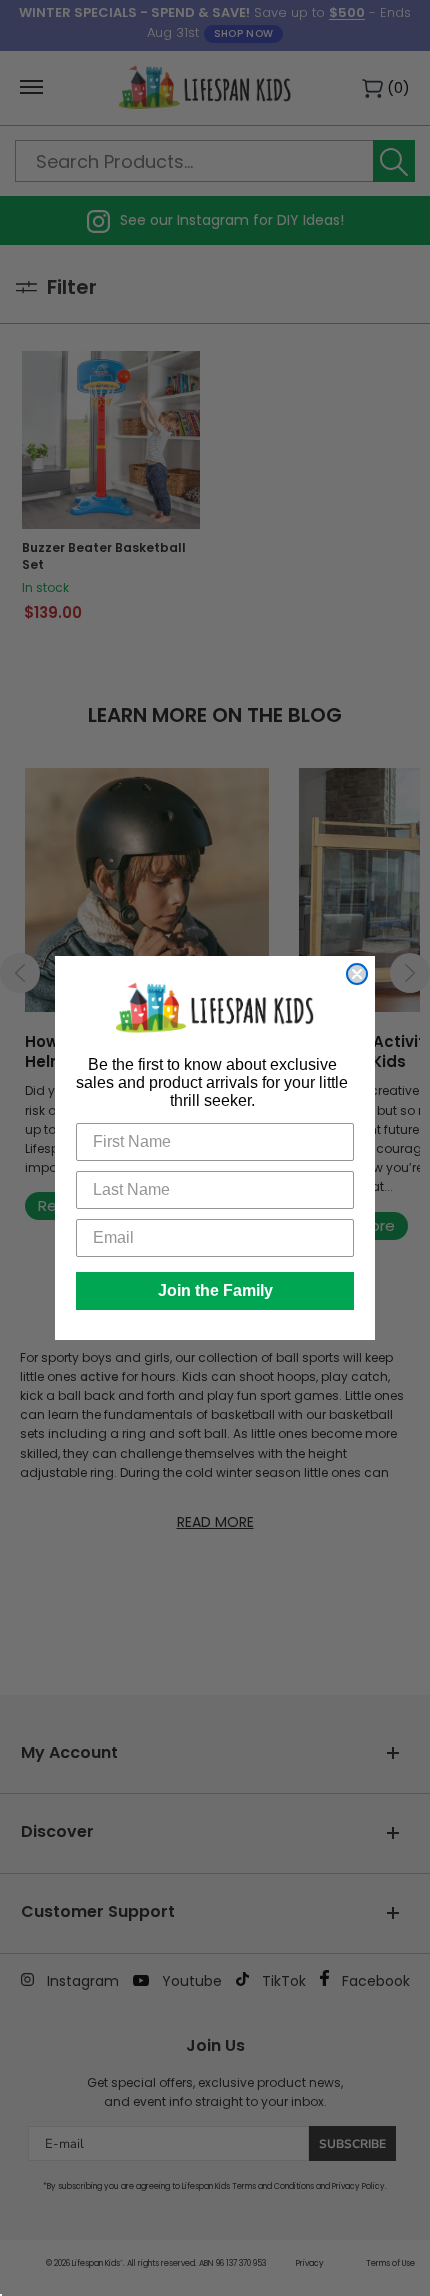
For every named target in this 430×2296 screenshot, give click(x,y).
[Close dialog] (357, 974)
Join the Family (215, 1290)
